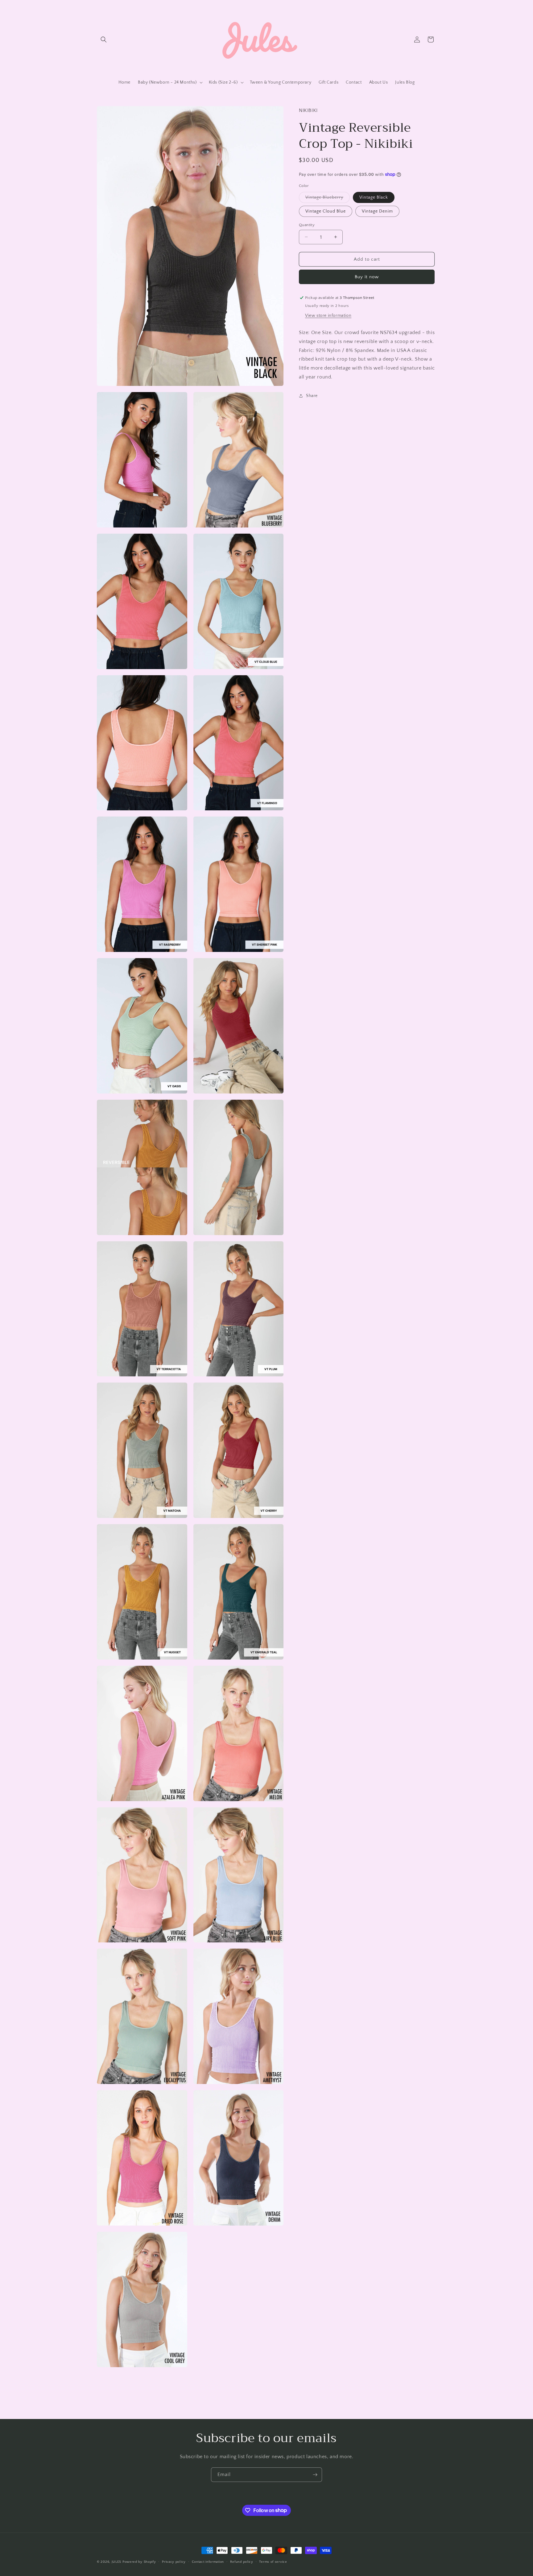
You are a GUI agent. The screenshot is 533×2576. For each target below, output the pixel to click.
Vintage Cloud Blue (326, 211)
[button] (104, 39)
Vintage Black (374, 197)
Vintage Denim (377, 211)
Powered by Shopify (139, 2562)
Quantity (307, 225)
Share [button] (312, 396)
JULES (117, 2562)
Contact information (208, 2562)
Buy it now (367, 277)
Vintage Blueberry (328, 198)
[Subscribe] (315, 2475)
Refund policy (242, 2562)
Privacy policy (174, 2562)
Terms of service (273, 2562)
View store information (328, 316)
